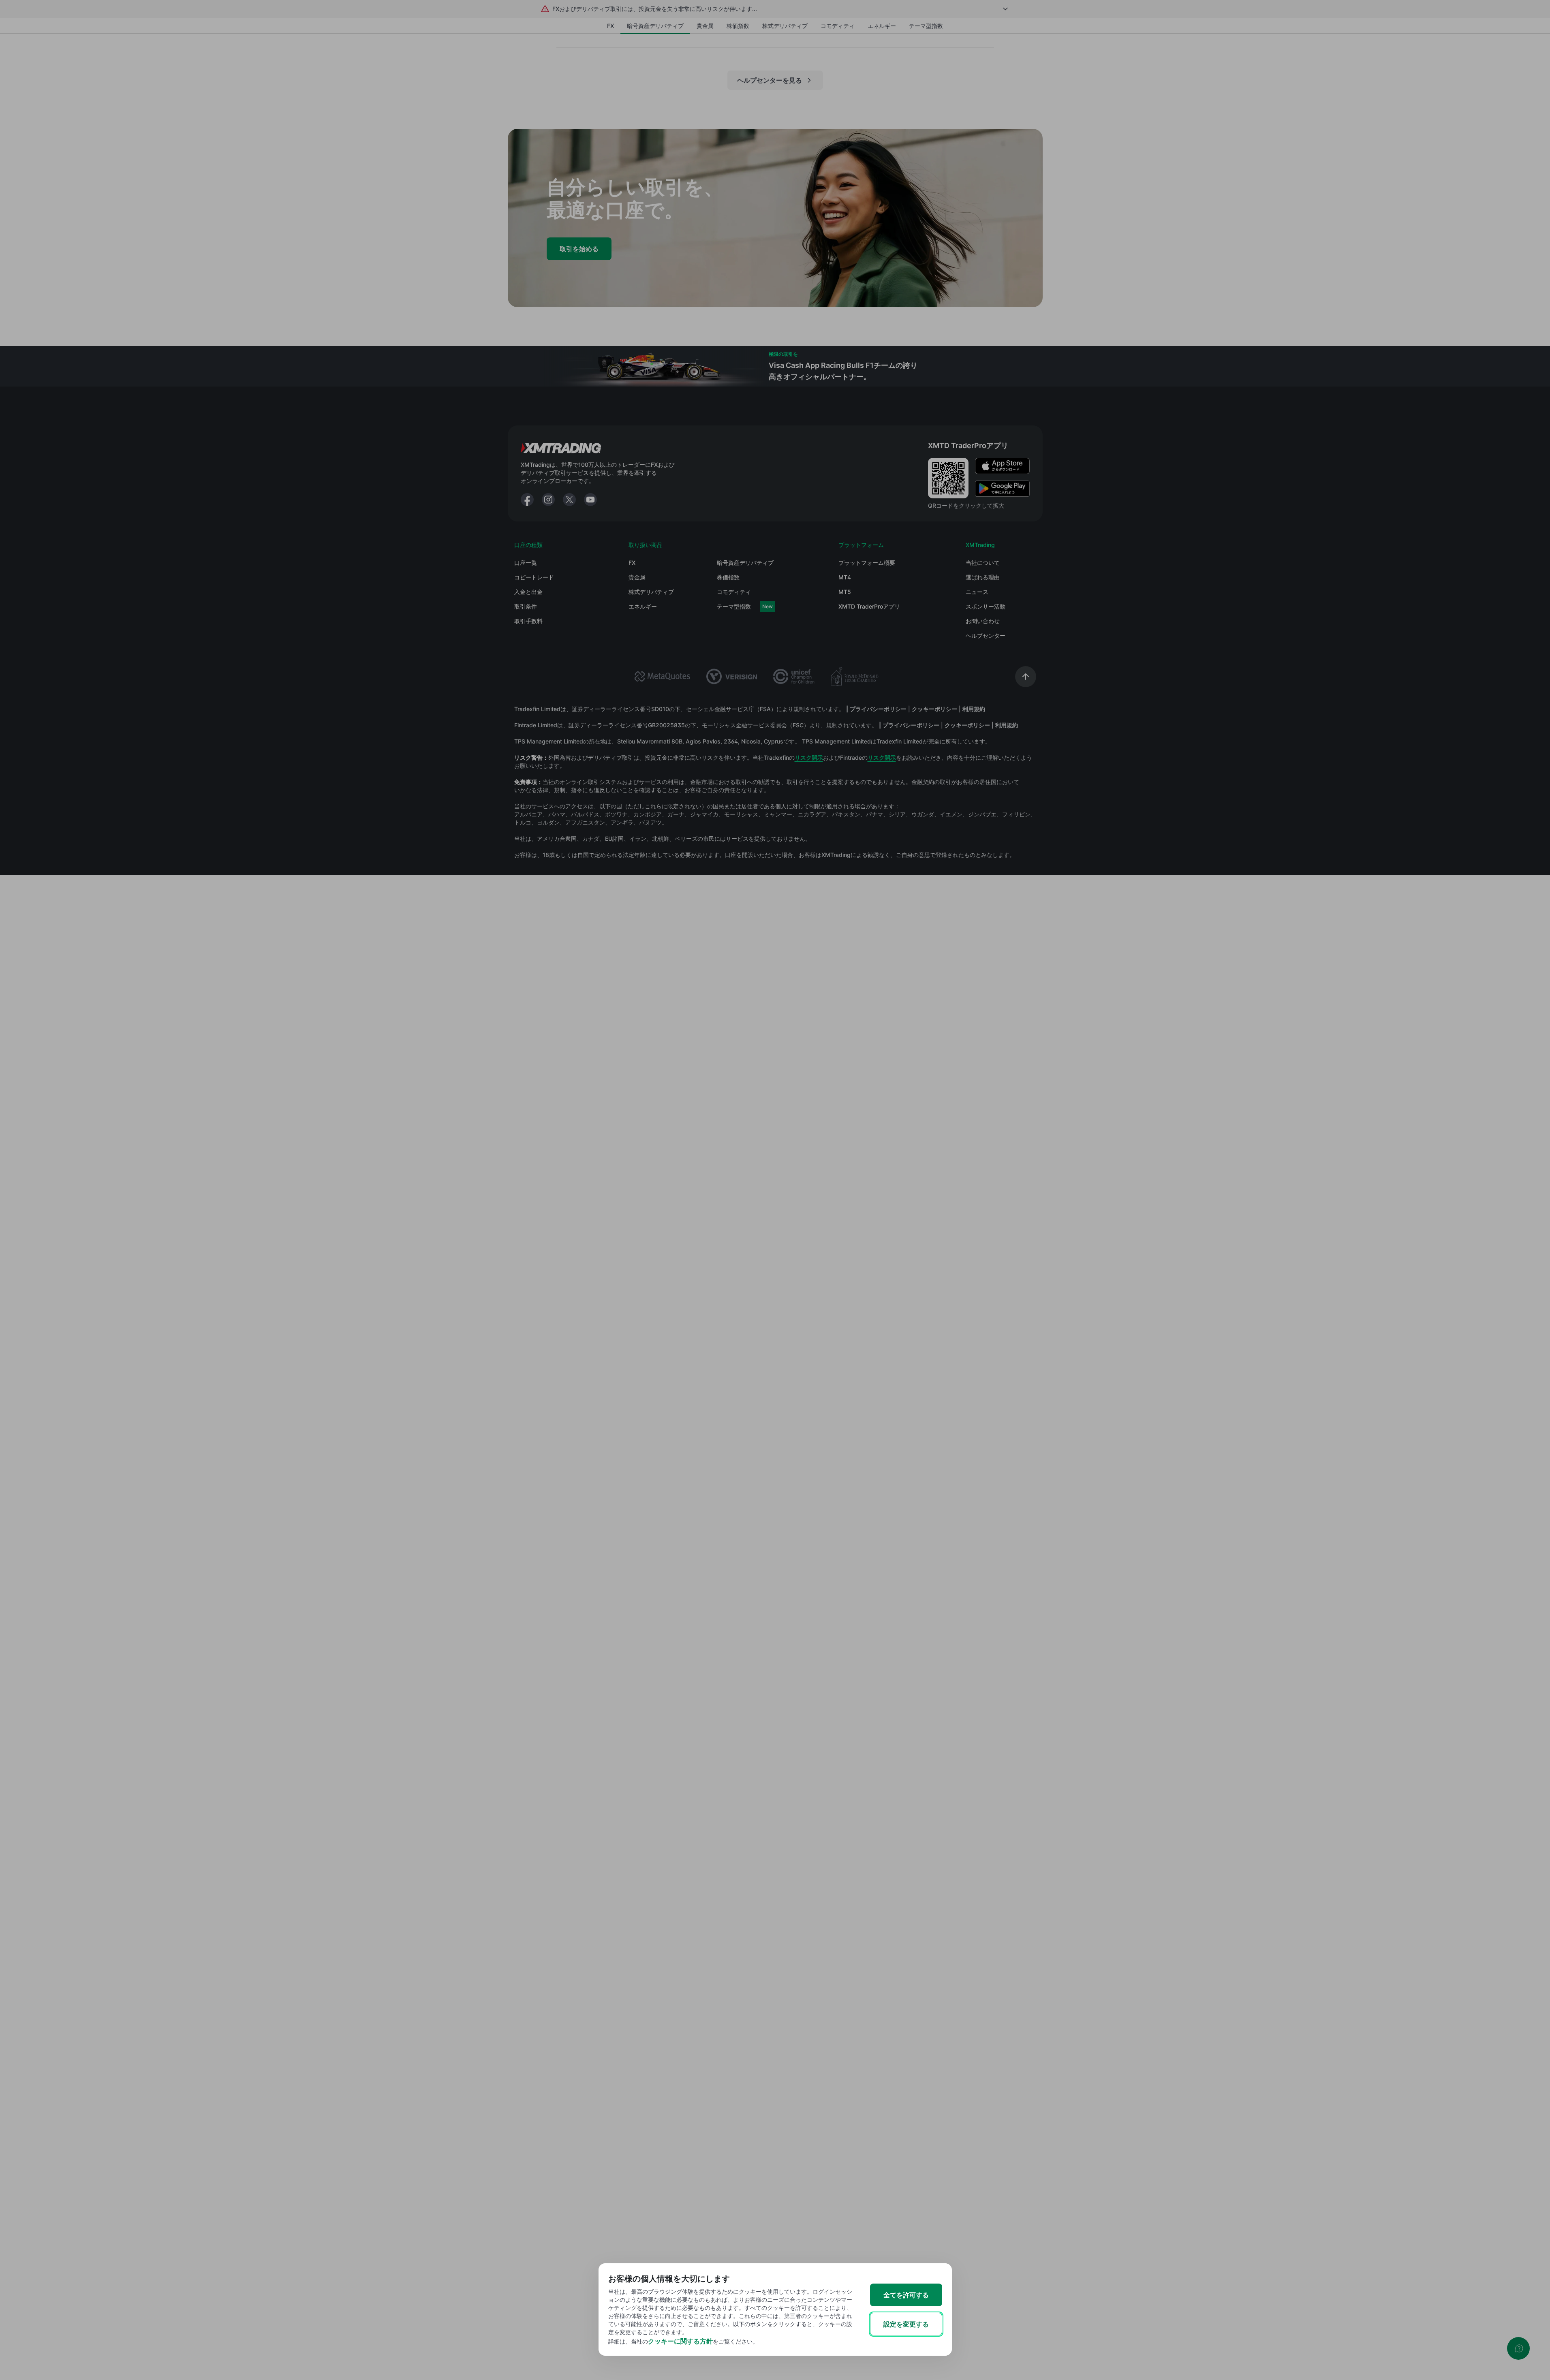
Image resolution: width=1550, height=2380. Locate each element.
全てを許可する (906, 2295)
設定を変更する (906, 2324)
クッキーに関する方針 (680, 2341)
